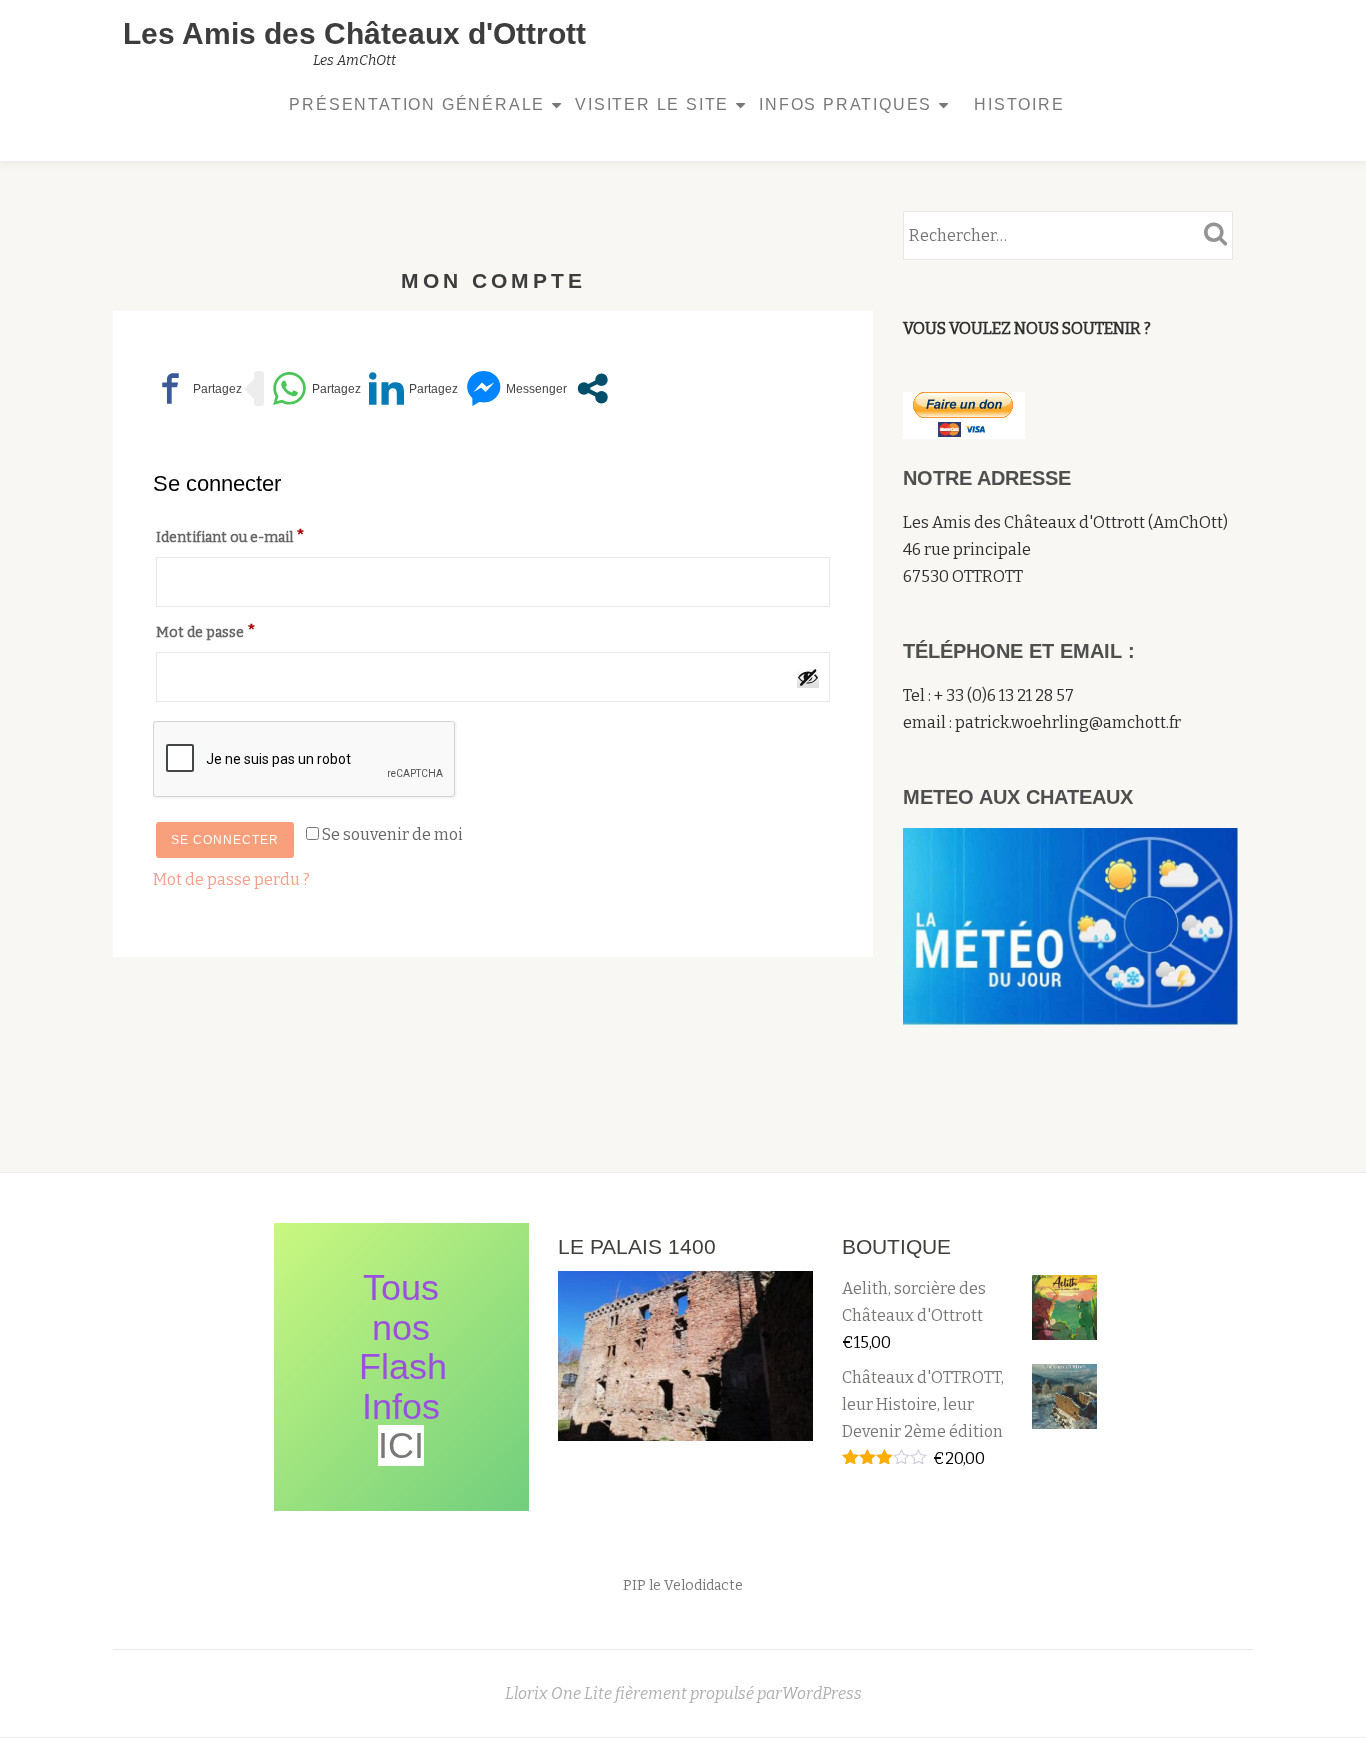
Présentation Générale (417, 104)
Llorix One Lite (560, 1693)
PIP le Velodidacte (683, 1585)
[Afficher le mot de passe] (808, 677)
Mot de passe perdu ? (231, 879)
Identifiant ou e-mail (273, 536)
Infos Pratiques (845, 104)
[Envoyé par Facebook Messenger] (516, 388)
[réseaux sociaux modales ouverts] (592, 388)
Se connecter (225, 840)
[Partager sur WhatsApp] (316, 388)
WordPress (822, 1693)
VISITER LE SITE (652, 104)
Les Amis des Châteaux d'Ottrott (354, 33)
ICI (401, 1445)
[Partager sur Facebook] (197, 388)
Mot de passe (249, 631)
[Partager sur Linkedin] (413, 388)
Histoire (1019, 104)
